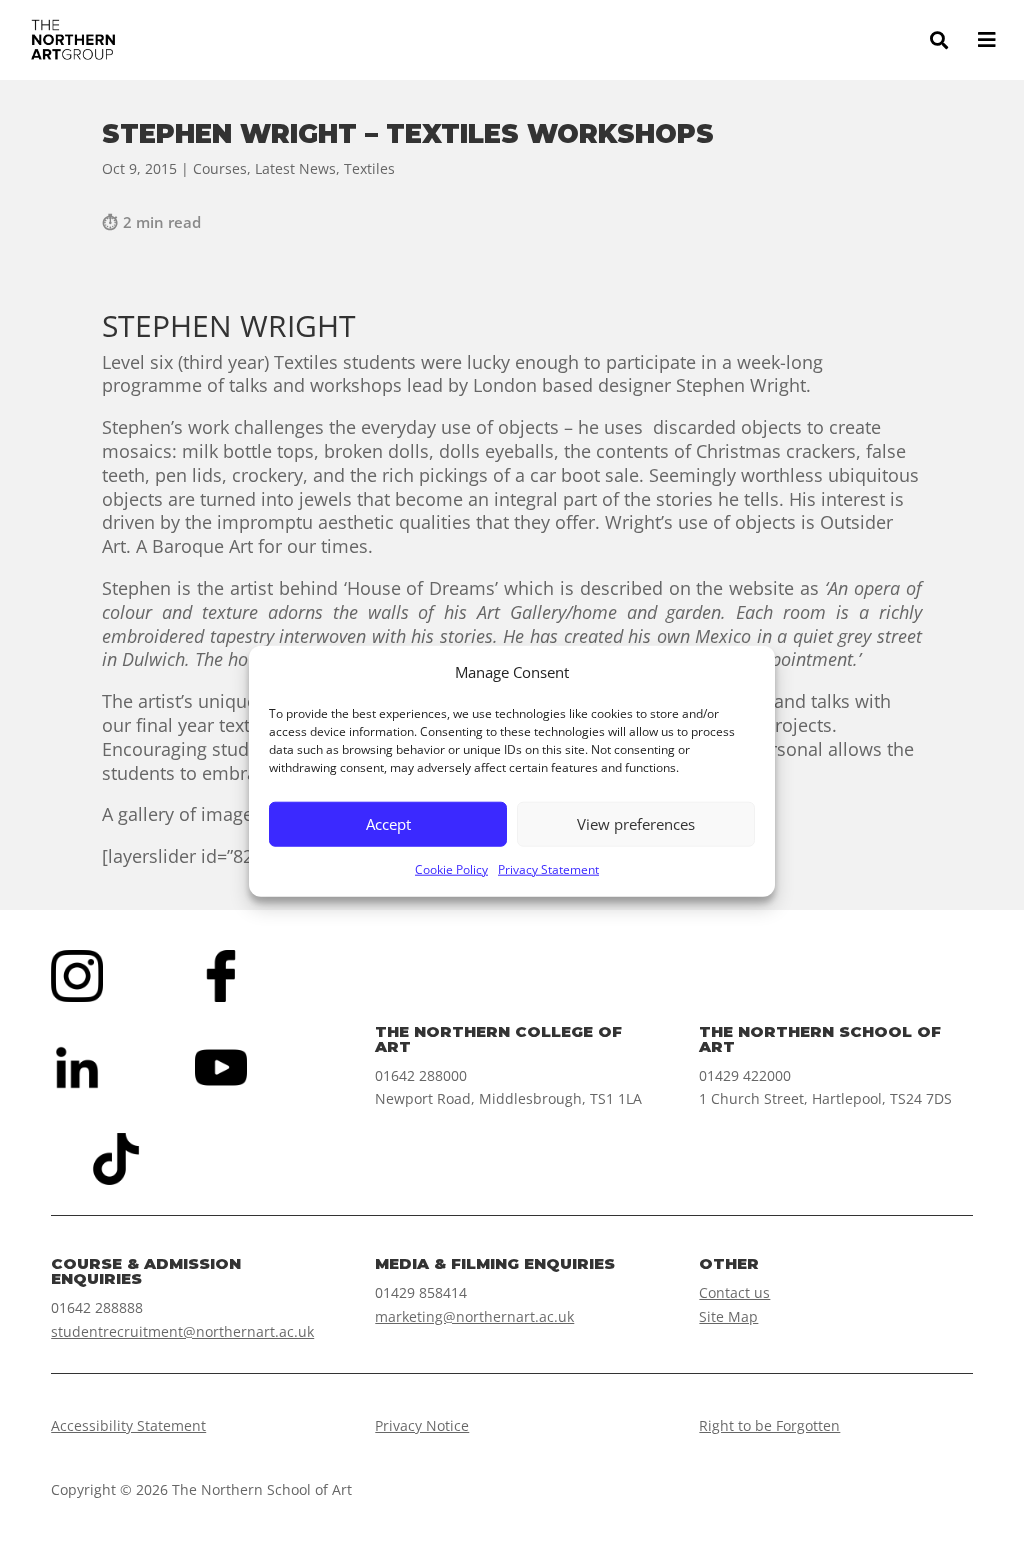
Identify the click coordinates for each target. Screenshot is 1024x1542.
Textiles (369, 168)
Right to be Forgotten (769, 1425)
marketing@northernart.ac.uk (474, 1316)
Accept (388, 824)
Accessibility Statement (128, 1425)
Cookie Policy (451, 869)
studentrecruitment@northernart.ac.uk (182, 1331)
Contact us (734, 1292)
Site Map (728, 1316)
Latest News (295, 168)
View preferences (636, 824)
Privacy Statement (548, 869)
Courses (220, 168)
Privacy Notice (422, 1425)
